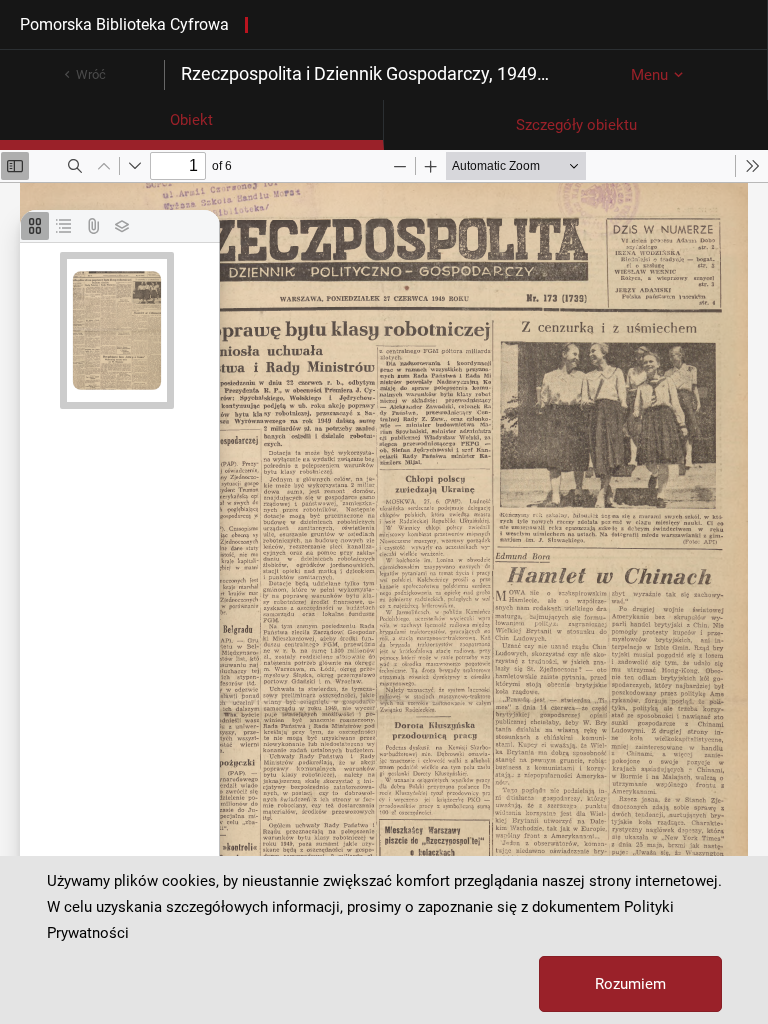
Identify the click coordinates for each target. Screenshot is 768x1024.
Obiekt (191, 120)
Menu (649, 75)
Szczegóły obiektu (576, 125)
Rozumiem (630, 984)
